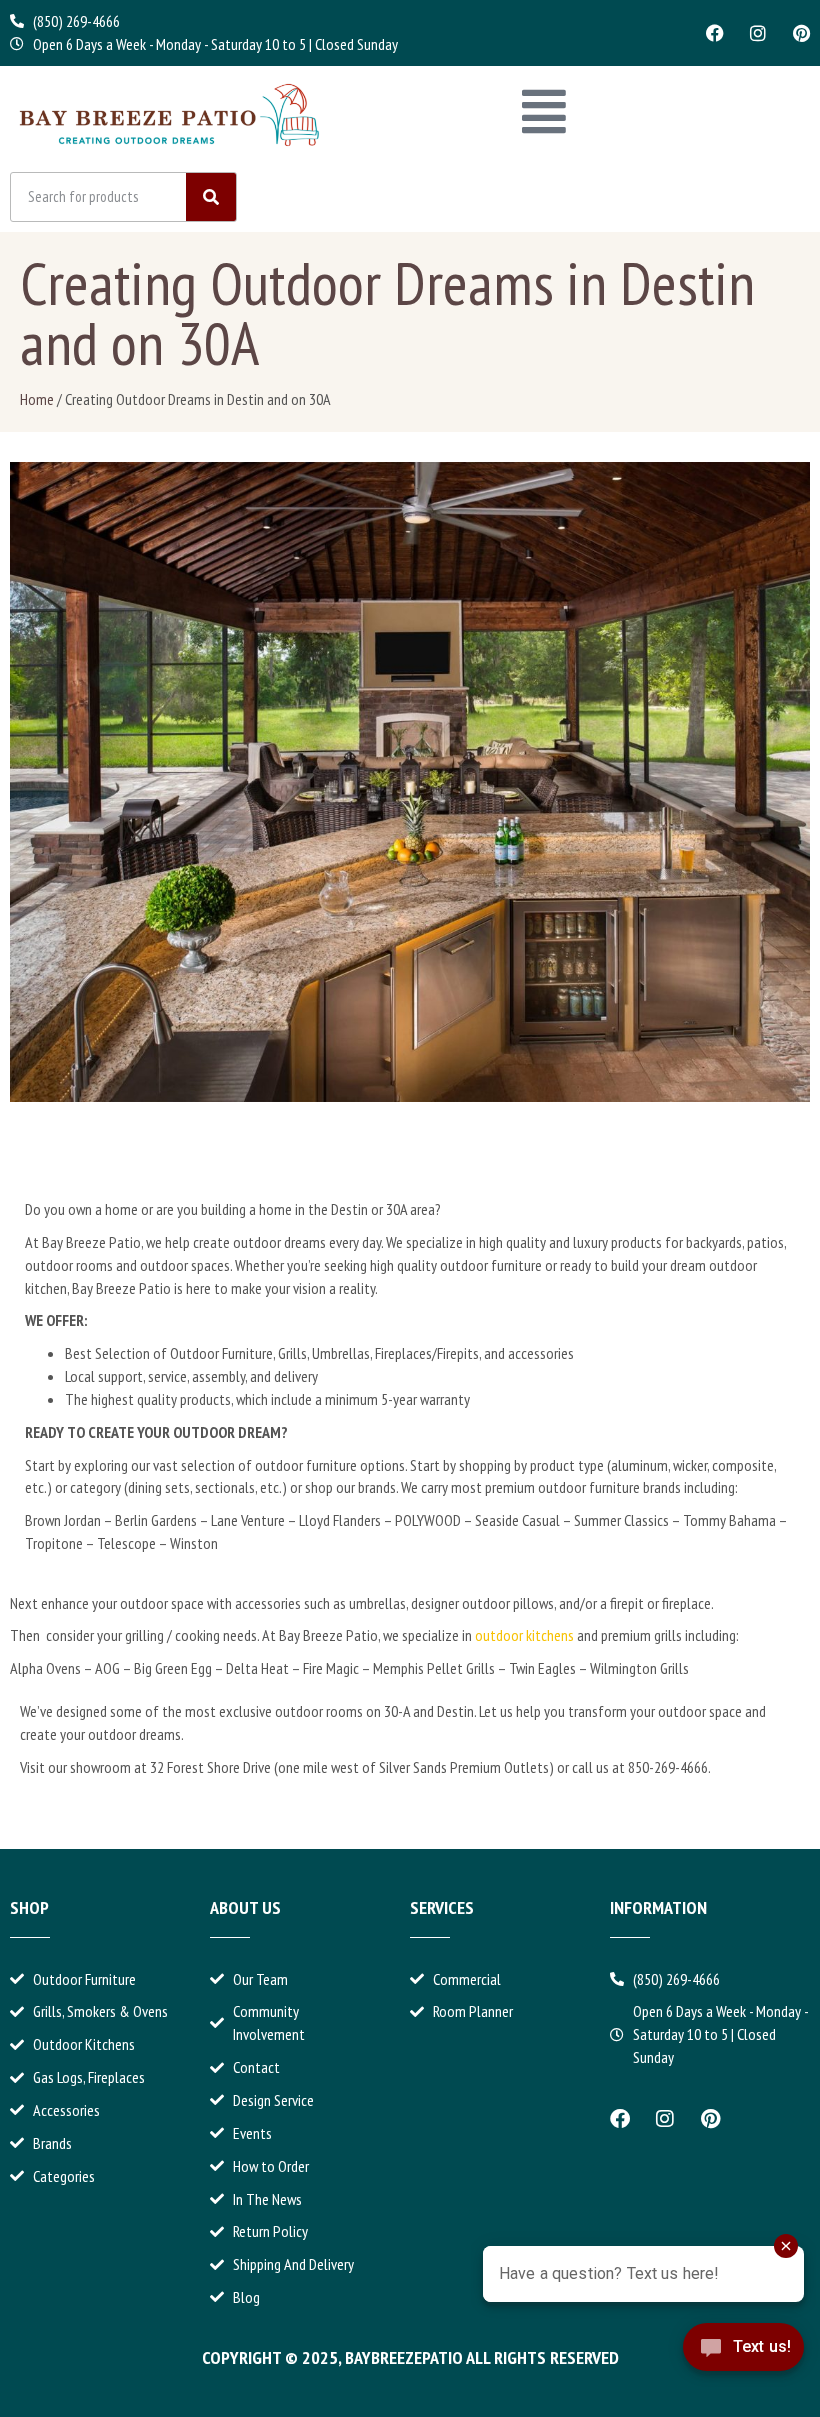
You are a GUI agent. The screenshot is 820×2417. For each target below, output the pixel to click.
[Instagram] (758, 33)
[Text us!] (743, 2364)
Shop (29, 1907)
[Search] (211, 197)
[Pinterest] (801, 33)
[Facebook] (715, 33)
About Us (245, 1907)
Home (37, 399)
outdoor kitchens (524, 1635)
